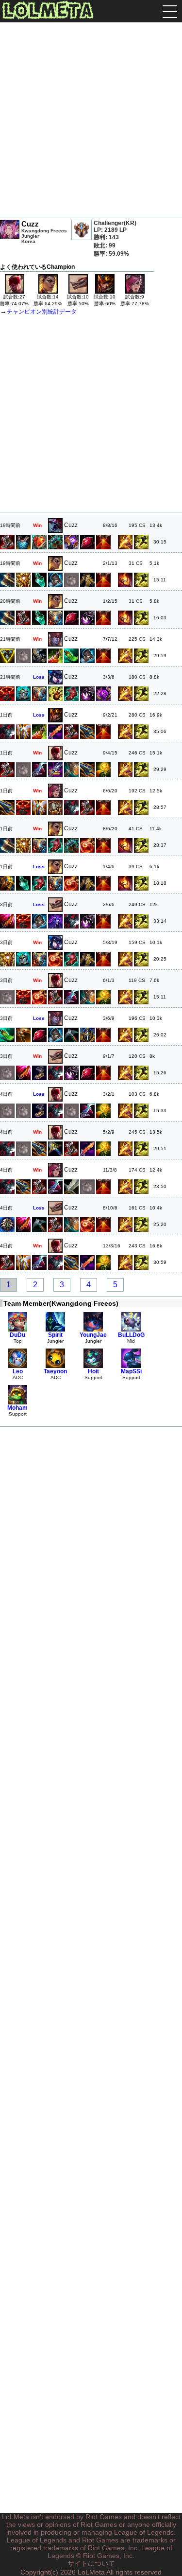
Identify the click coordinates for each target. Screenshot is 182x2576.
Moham (17, 1408)
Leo (18, 1371)
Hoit (93, 1371)
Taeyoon (55, 1371)
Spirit (55, 1335)
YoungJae (93, 1335)
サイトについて (91, 2563)
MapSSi (131, 1371)
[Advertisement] (91, 121)
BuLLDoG (131, 1335)
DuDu (17, 1335)
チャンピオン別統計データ (42, 312)
